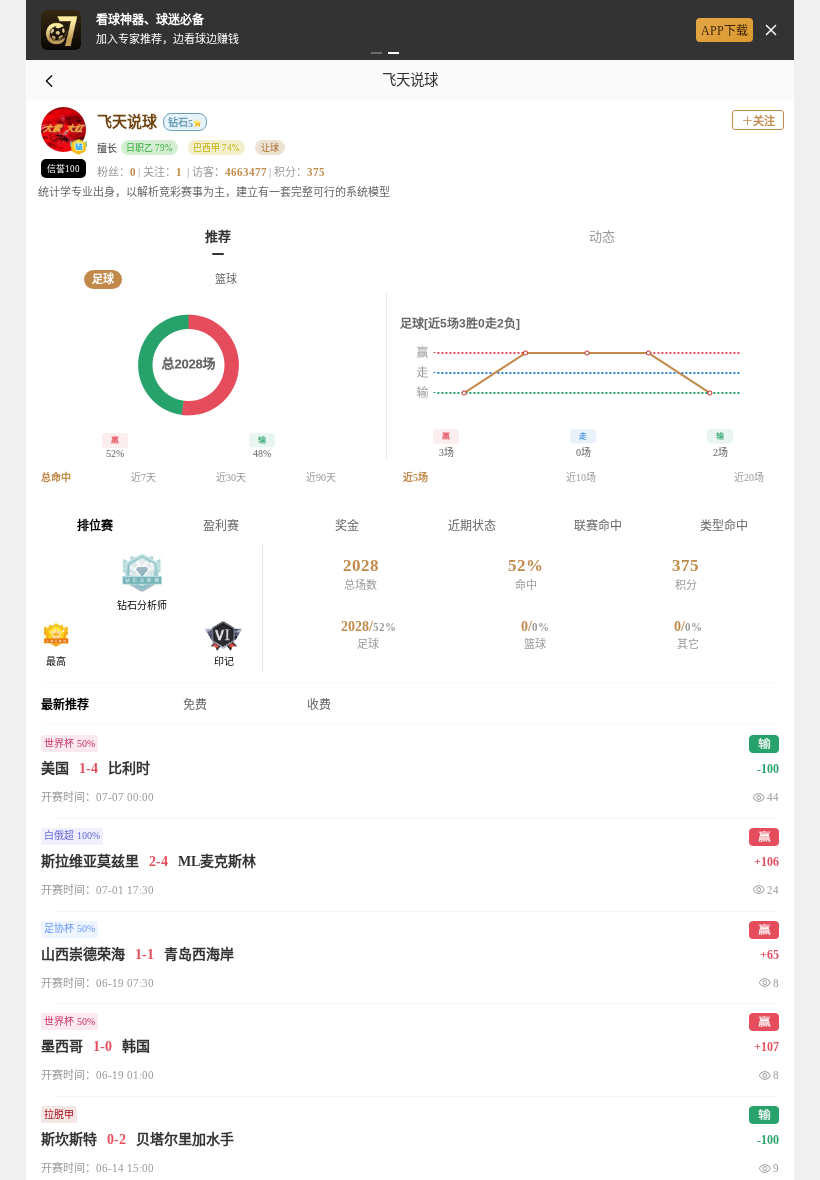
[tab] (218, 235)
